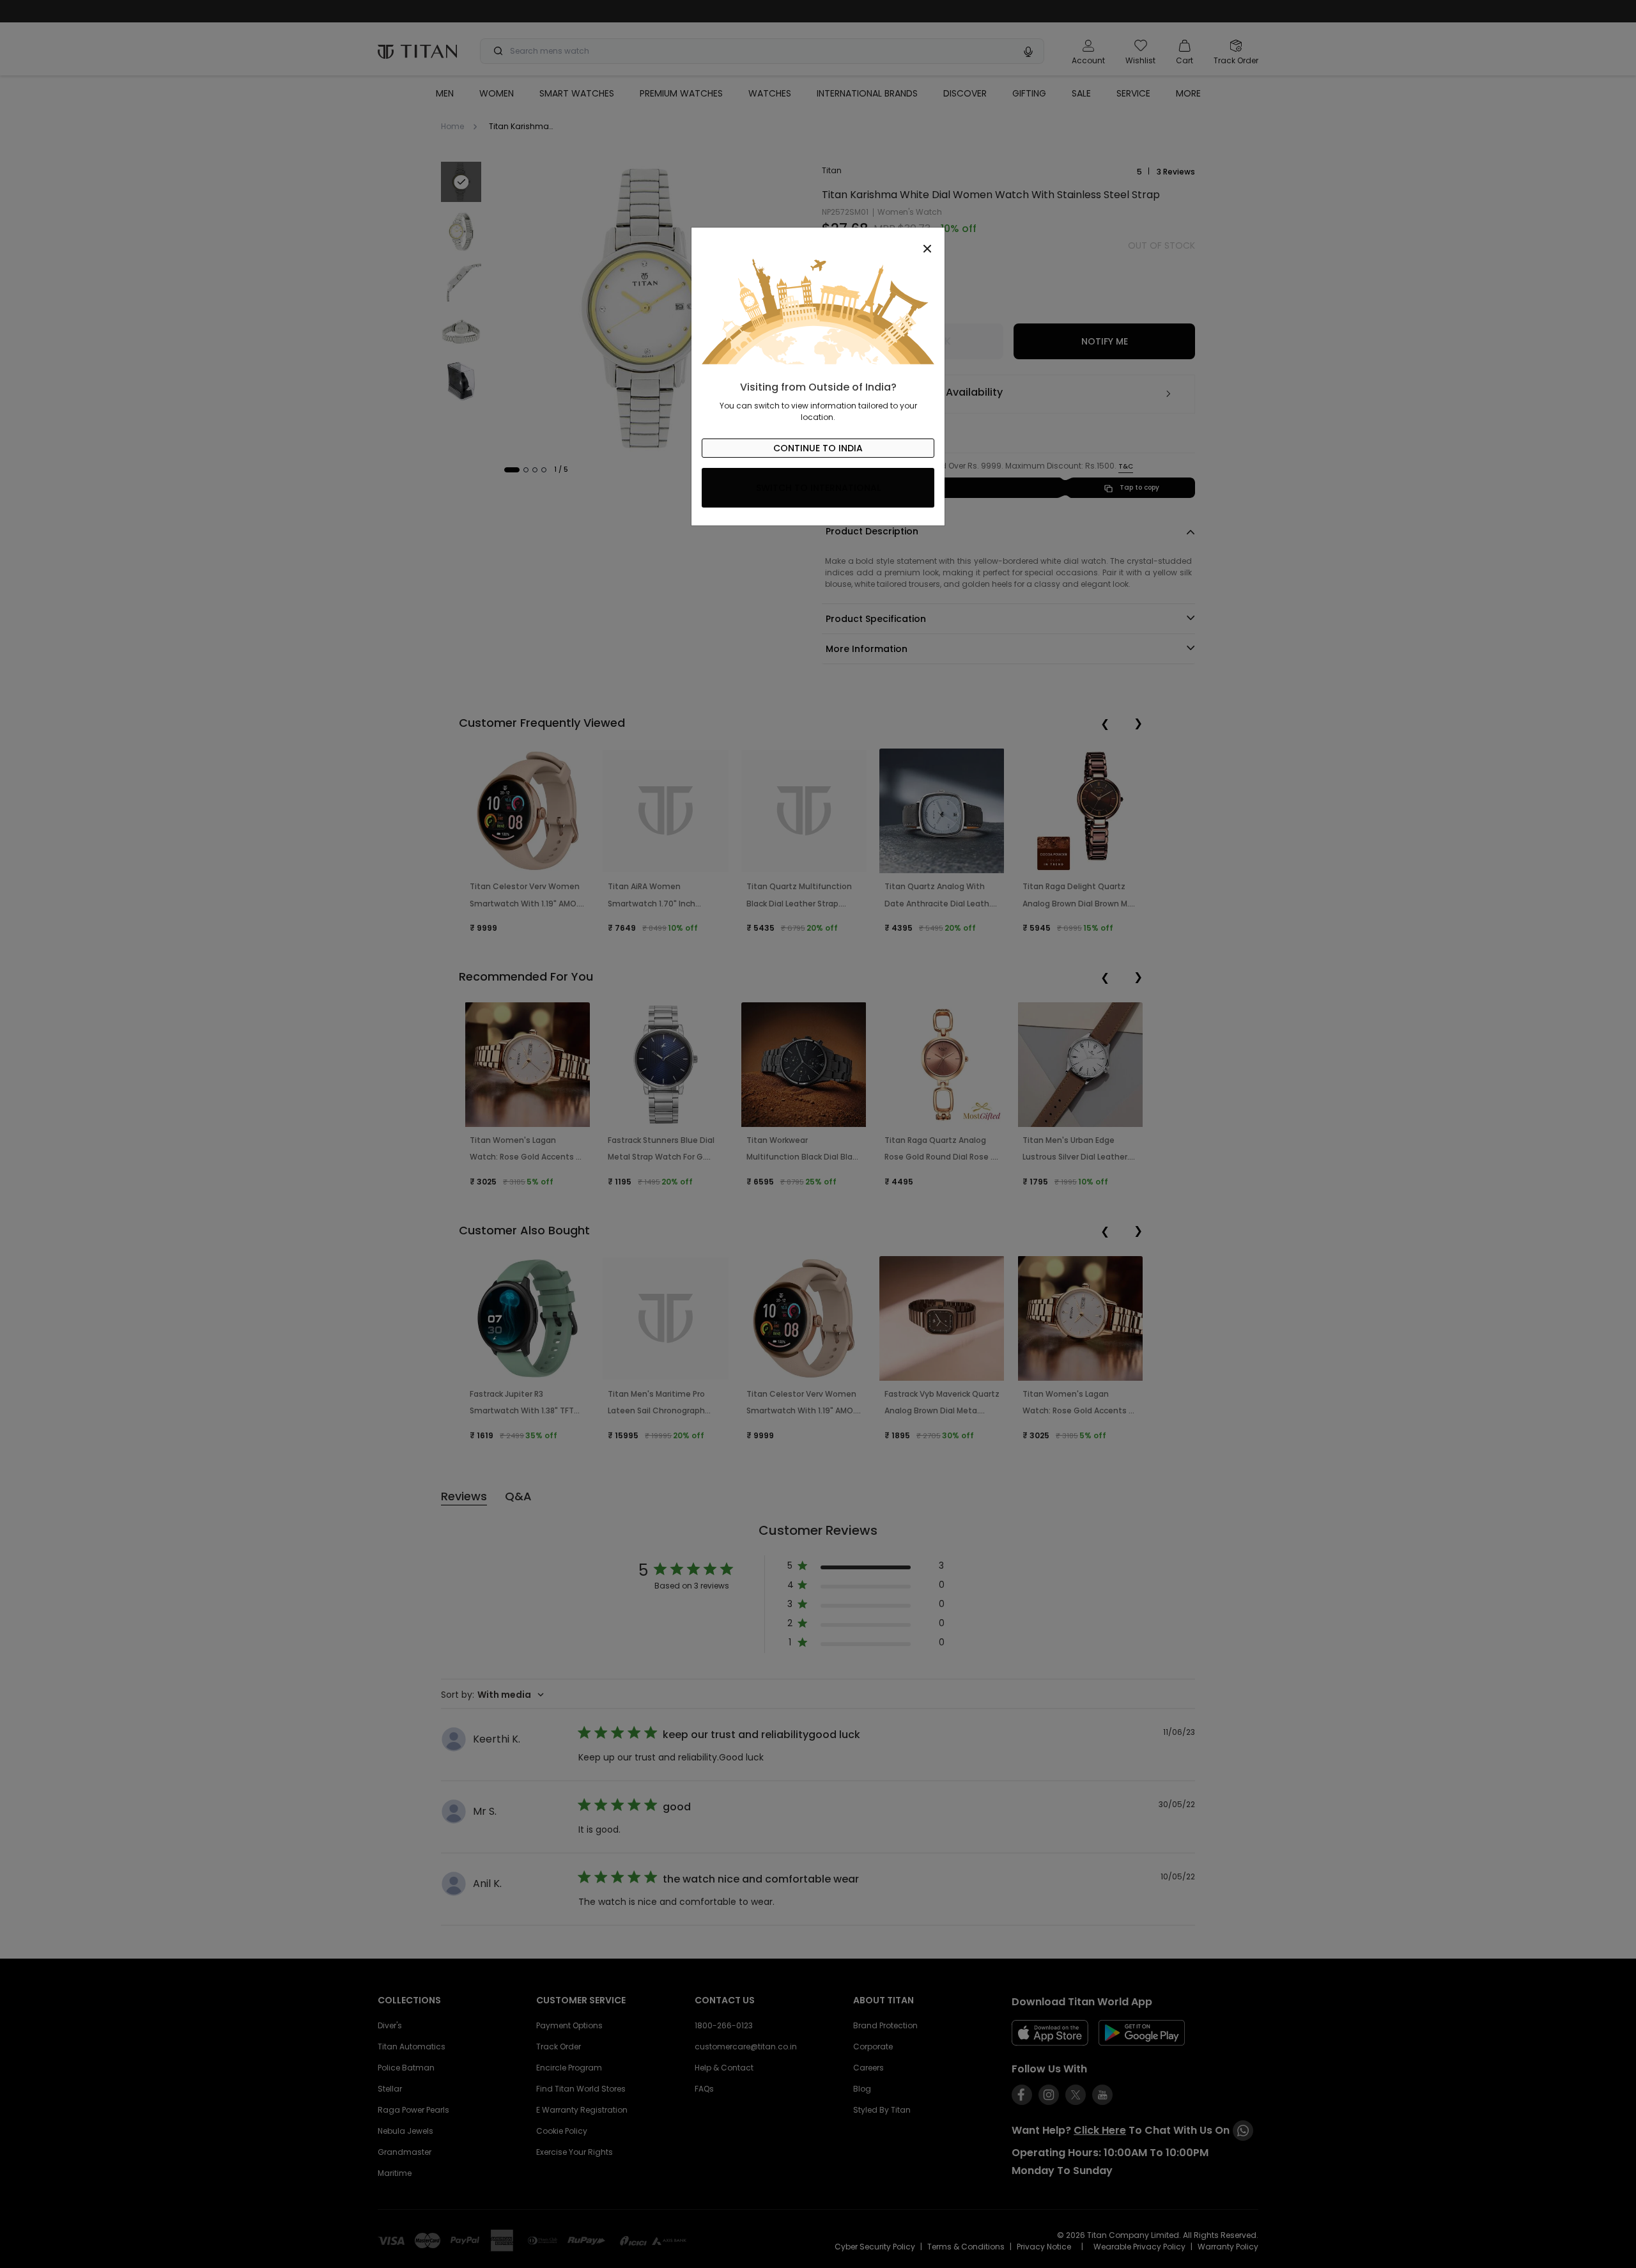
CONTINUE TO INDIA (818, 448)
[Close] (818, 242)
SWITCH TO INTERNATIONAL (818, 488)
